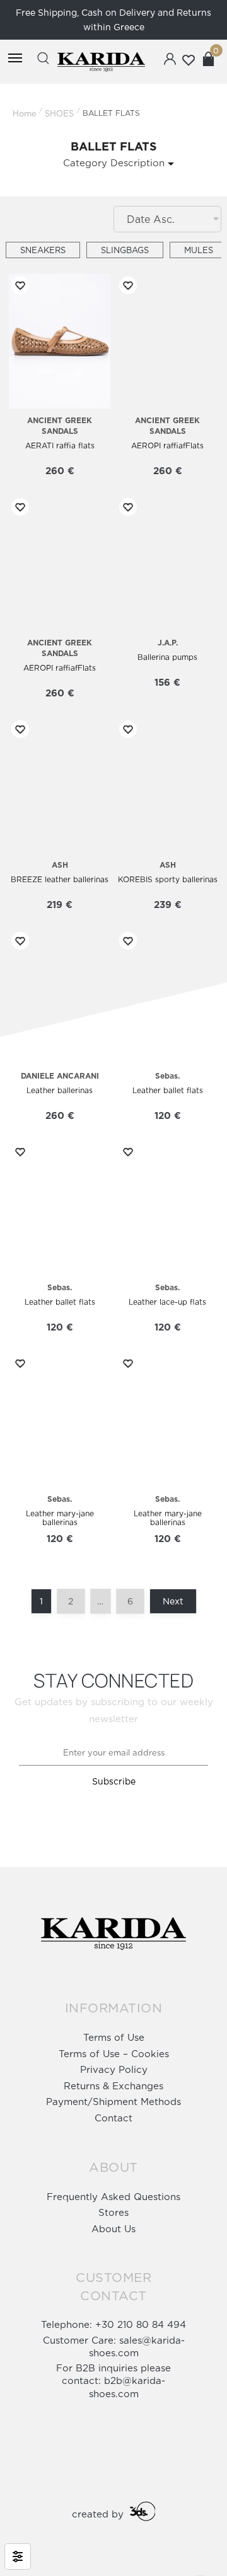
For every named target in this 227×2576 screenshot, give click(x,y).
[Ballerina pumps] (167, 563)
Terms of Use (114, 2037)
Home (25, 113)
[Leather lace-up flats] (167, 1208)
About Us (113, 2229)
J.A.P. (168, 643)
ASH (60, 865)
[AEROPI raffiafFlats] (167, 342)
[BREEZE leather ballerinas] (60, 786)
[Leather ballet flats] (167, 997)
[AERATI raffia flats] (60, 342)
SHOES (59, 113)
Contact (113, 2118)
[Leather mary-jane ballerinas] (60, 1420)
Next (173, 1601)
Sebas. (167, 1076)
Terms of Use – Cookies (114, 2054)
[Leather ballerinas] (60, 997)
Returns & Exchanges (113, 2086)
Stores (113, 2212)
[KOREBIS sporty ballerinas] (167, 786)
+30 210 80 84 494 (141, 2324)
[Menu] (15, 59)
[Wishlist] (18, 285)
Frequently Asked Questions (113, 2197)
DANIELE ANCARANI (60, 1076)
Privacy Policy (114, 2069)
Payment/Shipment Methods (113, 2102)
